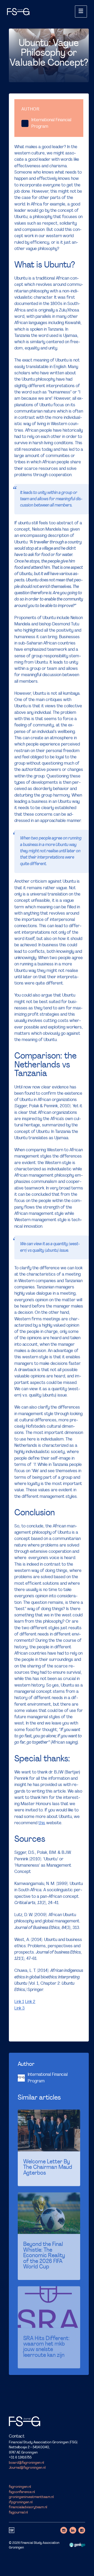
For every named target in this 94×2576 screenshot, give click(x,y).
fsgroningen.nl (20, 2487)
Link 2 (30, 2002)
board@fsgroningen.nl (26, 2463)
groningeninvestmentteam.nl (31, 2497)
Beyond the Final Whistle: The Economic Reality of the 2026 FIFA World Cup (44, 2256)
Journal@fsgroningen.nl (27, 2468)
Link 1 (19, 2002)
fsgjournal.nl (18, 2513)
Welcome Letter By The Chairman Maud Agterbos (48, 2168)
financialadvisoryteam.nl (28, 2507)
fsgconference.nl (22, 2492)
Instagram (64, 2530)
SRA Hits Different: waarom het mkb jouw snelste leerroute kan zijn (46, 2347)
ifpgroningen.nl (21, 2502)
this (42, 1823)
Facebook (82, 2530)
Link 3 (19, 2008)
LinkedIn (73, 2530)
